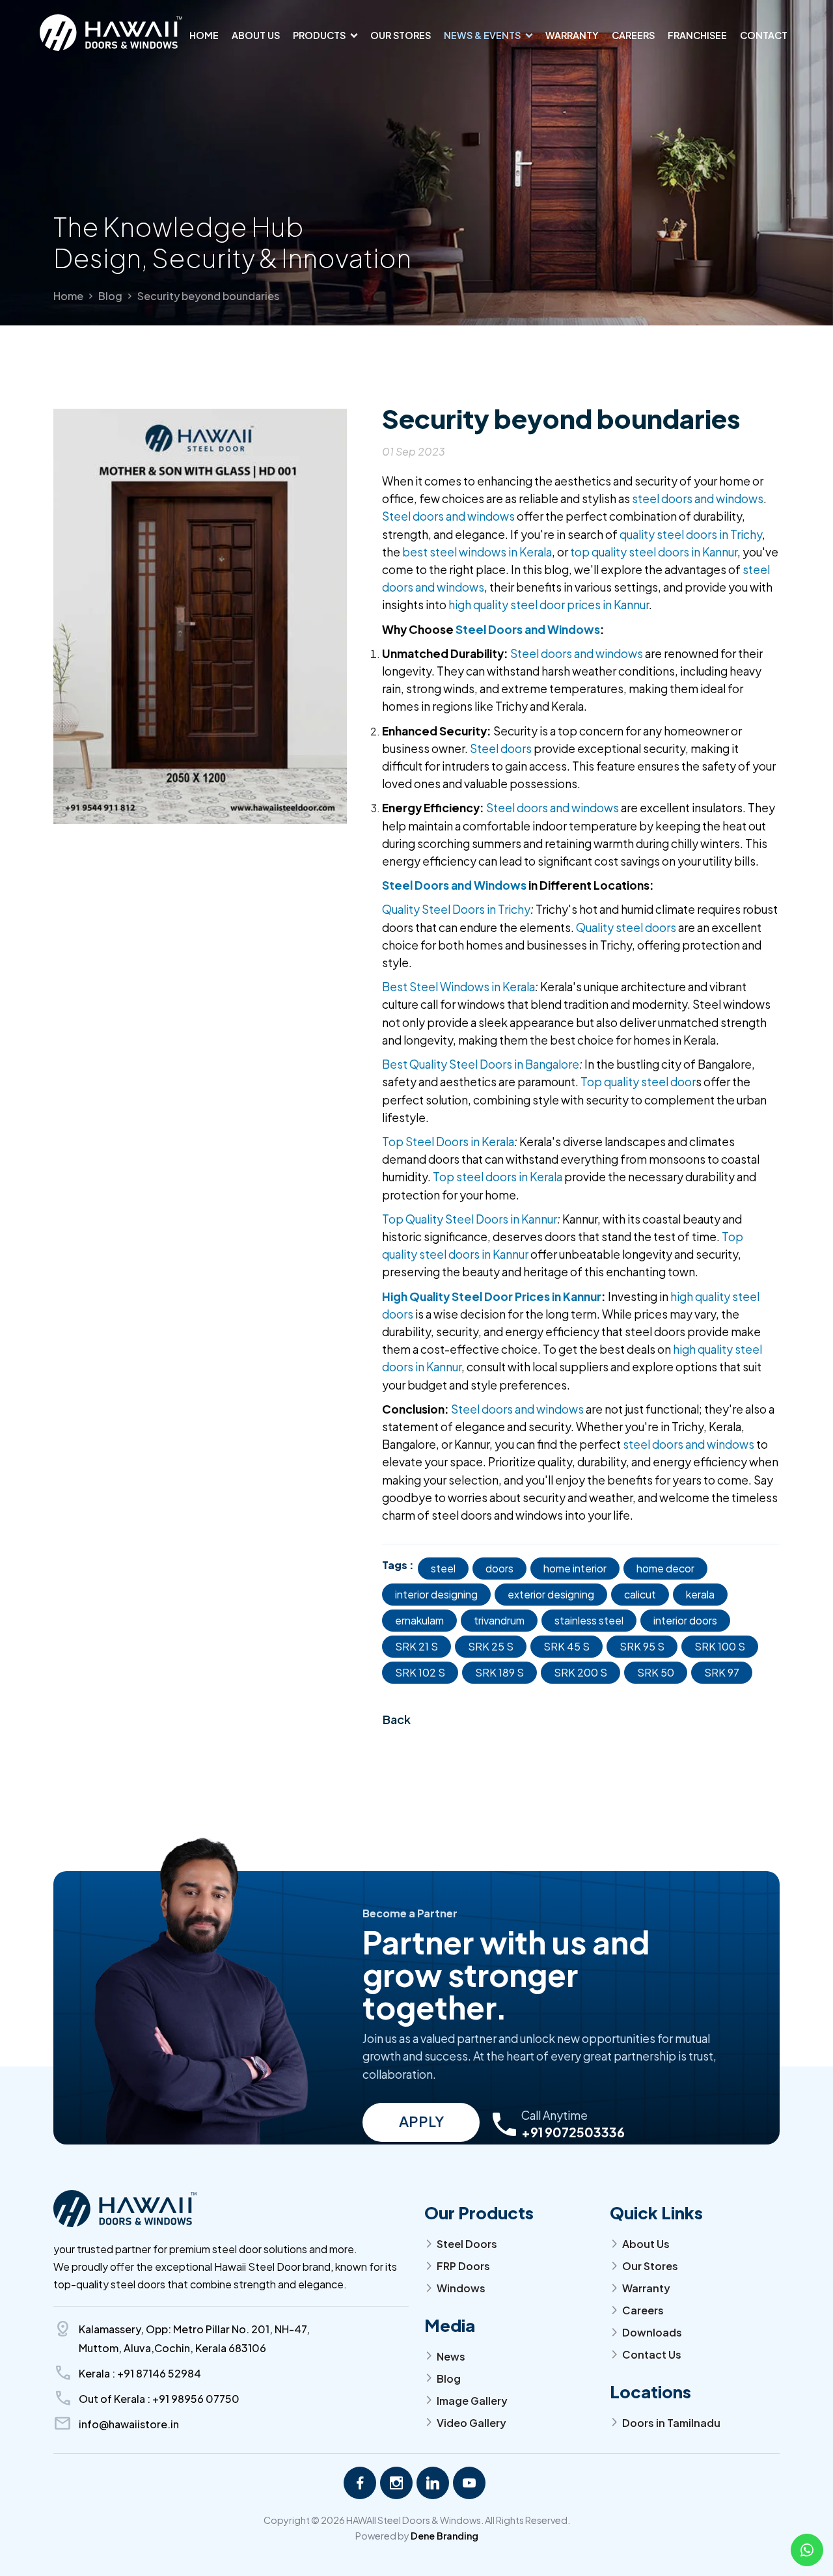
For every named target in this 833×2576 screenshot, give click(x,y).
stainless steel (589, 1620)
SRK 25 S (491, 1646)
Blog (110, 296)
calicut (640, 1594)
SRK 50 (656, 1672)
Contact (764, 35)
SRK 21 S (416, 1646)
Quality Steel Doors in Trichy (456, 909)
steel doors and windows (698, 499)
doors (499, 1568)
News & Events (482, 35)
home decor (665, 1568)
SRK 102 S (420, 1672)
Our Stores (401, 35)
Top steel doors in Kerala (498, 1177)
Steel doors (500, 748)
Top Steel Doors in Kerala (448, 1142)
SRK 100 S (720, 1646)
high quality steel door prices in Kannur (549, 605)
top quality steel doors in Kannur (654, 552)
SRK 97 (722, 1672)
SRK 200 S (580, 1672)
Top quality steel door (638, 1082)
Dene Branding (444, 2536)
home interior (575, 1568)
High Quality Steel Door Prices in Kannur (492, 1296)
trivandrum (499, 1620)
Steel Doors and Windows (528, 629)
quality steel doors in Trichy (691, 534)
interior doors (685, 1620)
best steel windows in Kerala (477, 552)
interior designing (436, 1594)
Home (204, 35)
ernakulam (419, 1620)
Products (319, 35)
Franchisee (697, 35)
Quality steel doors (626, 927)
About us (256, 35)
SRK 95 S (642, 1646)
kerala (700, 1594)
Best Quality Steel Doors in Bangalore (481, 1064)
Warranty (572, 35)
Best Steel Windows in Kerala (458, 987)
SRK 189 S (499, 1672)
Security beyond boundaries (208, 296)
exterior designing (551, 1594)
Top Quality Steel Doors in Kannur (470, 1219)
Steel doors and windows (448, 516)
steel (443, 1568)
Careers (633, 35)
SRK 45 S (567, 1646)
